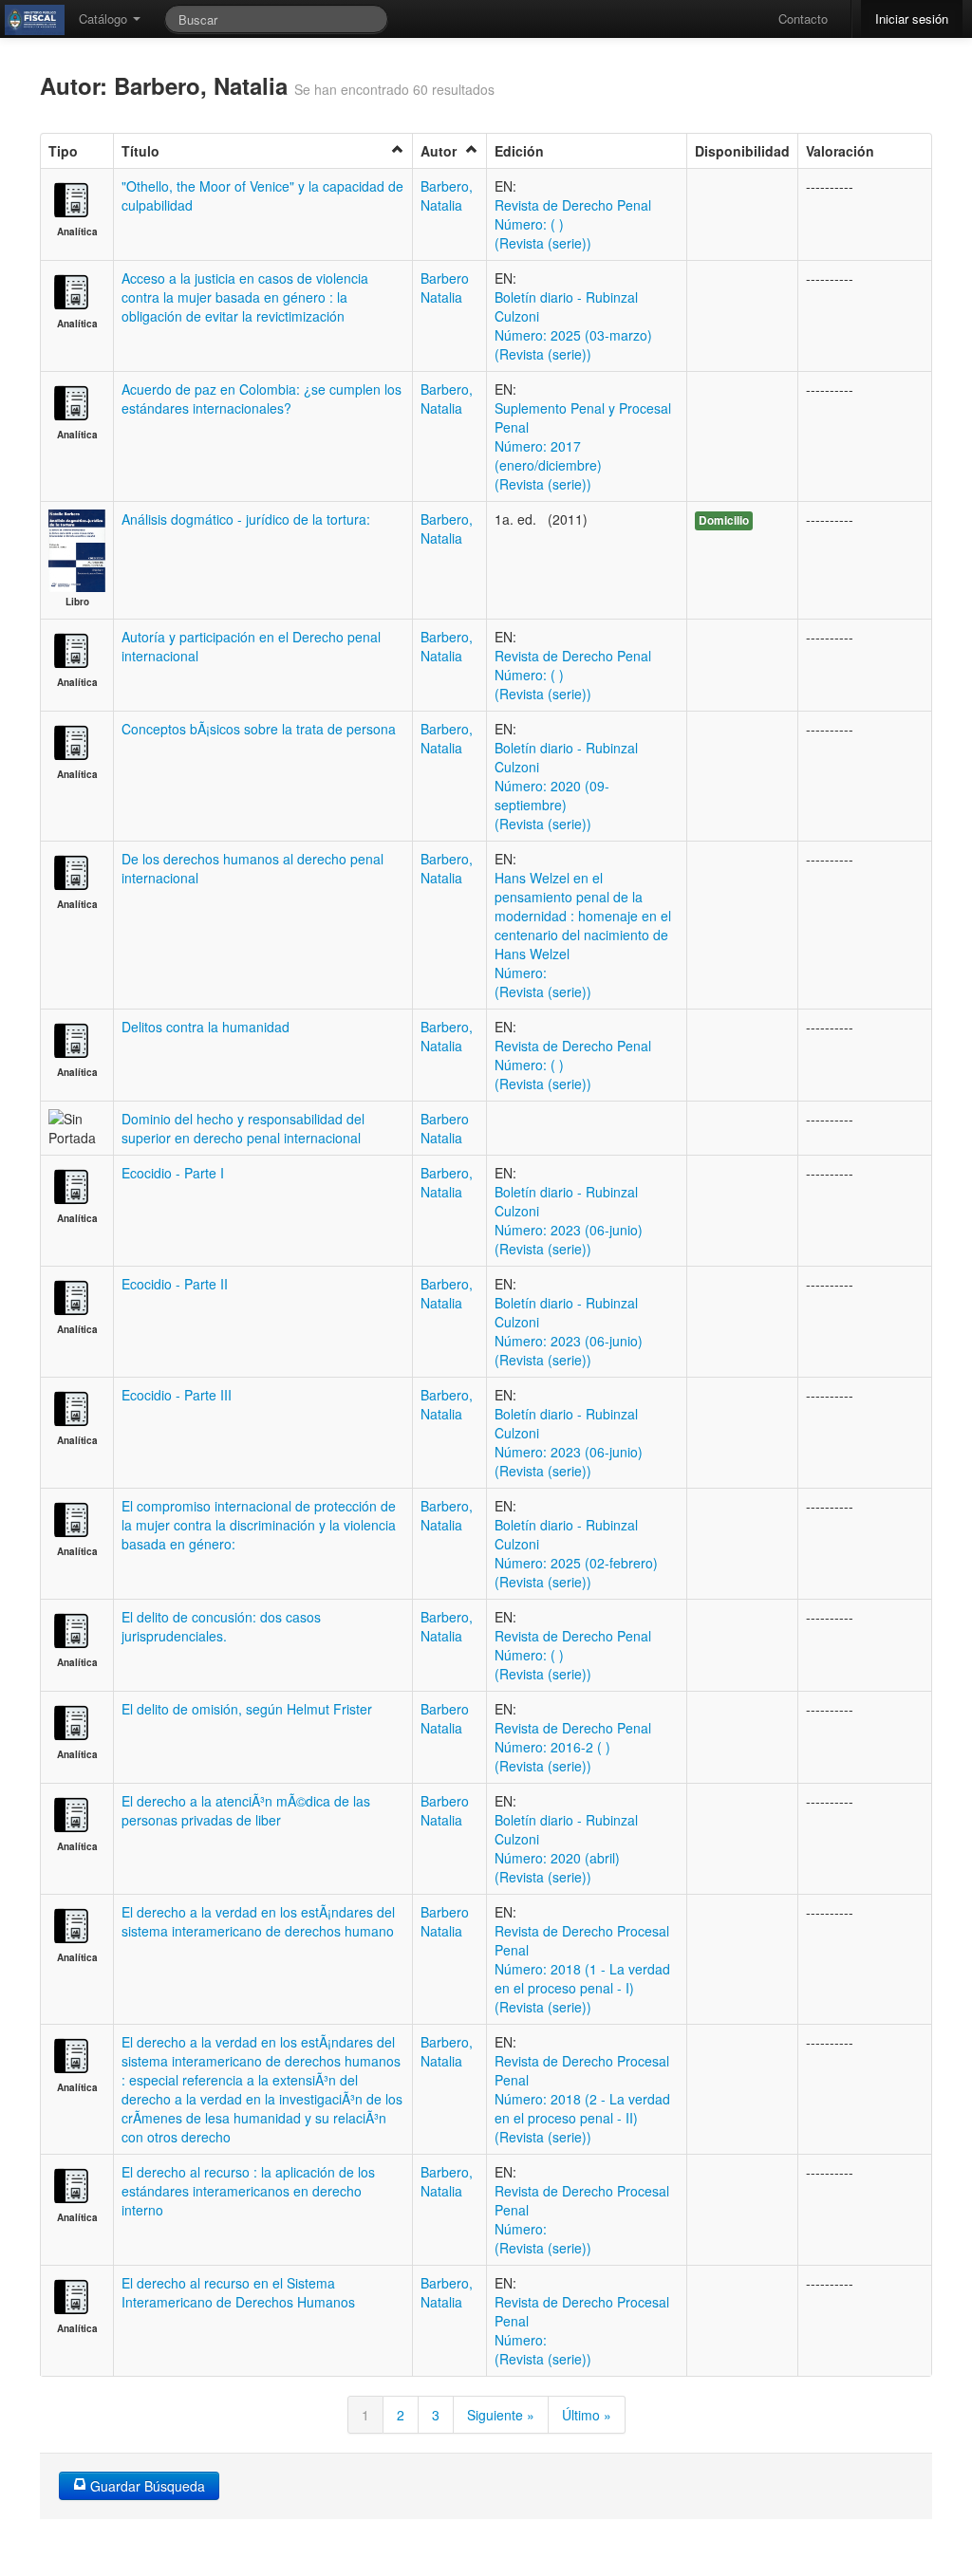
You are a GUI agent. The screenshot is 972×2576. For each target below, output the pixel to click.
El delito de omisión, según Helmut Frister (247, 1709)
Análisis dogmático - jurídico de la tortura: (246, 519)
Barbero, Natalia (447, 195)
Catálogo (105, 19)
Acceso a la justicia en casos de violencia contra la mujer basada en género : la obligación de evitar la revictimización (245, 297)
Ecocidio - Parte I (173, 1173)
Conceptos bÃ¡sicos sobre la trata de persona (259, 729)
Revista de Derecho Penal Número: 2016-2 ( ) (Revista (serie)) (573, 1747)
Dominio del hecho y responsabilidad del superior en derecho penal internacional (243, 1128)
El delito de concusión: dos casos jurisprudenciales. (221, 1626)
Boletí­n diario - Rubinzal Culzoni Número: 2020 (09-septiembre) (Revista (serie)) (566, 786)
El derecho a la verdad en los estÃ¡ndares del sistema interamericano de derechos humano (258, 1921)
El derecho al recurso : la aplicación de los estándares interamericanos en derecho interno (248, 2191)
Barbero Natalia (445, 287)
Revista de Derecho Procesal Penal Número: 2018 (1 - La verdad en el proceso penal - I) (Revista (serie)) (582, 1969)
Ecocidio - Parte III (177, 1395)
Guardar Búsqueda (146, 2486)
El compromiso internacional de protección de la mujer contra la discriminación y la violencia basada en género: (259, 1525)
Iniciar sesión (912, 19)
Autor (439, 151)
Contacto (803, 19)
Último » (587, 2415)
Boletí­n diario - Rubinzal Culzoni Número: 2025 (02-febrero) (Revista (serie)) (576, 1553)
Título (140, 151)
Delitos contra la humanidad (206, 1027)
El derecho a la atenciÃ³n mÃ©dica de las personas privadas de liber (246, 1810)
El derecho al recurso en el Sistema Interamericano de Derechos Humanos (238, 2292)
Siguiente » (501, 2415)
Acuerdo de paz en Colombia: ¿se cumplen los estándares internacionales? (262, 398)
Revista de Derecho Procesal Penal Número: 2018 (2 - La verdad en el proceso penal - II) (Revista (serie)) (582, 2099)
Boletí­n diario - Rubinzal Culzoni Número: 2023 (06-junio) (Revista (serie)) (569, 1220)
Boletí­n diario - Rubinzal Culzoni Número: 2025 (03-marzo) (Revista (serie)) (573, 325)
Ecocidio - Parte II (175, 1284)
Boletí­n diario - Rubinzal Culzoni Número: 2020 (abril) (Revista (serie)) (566, 1848)
